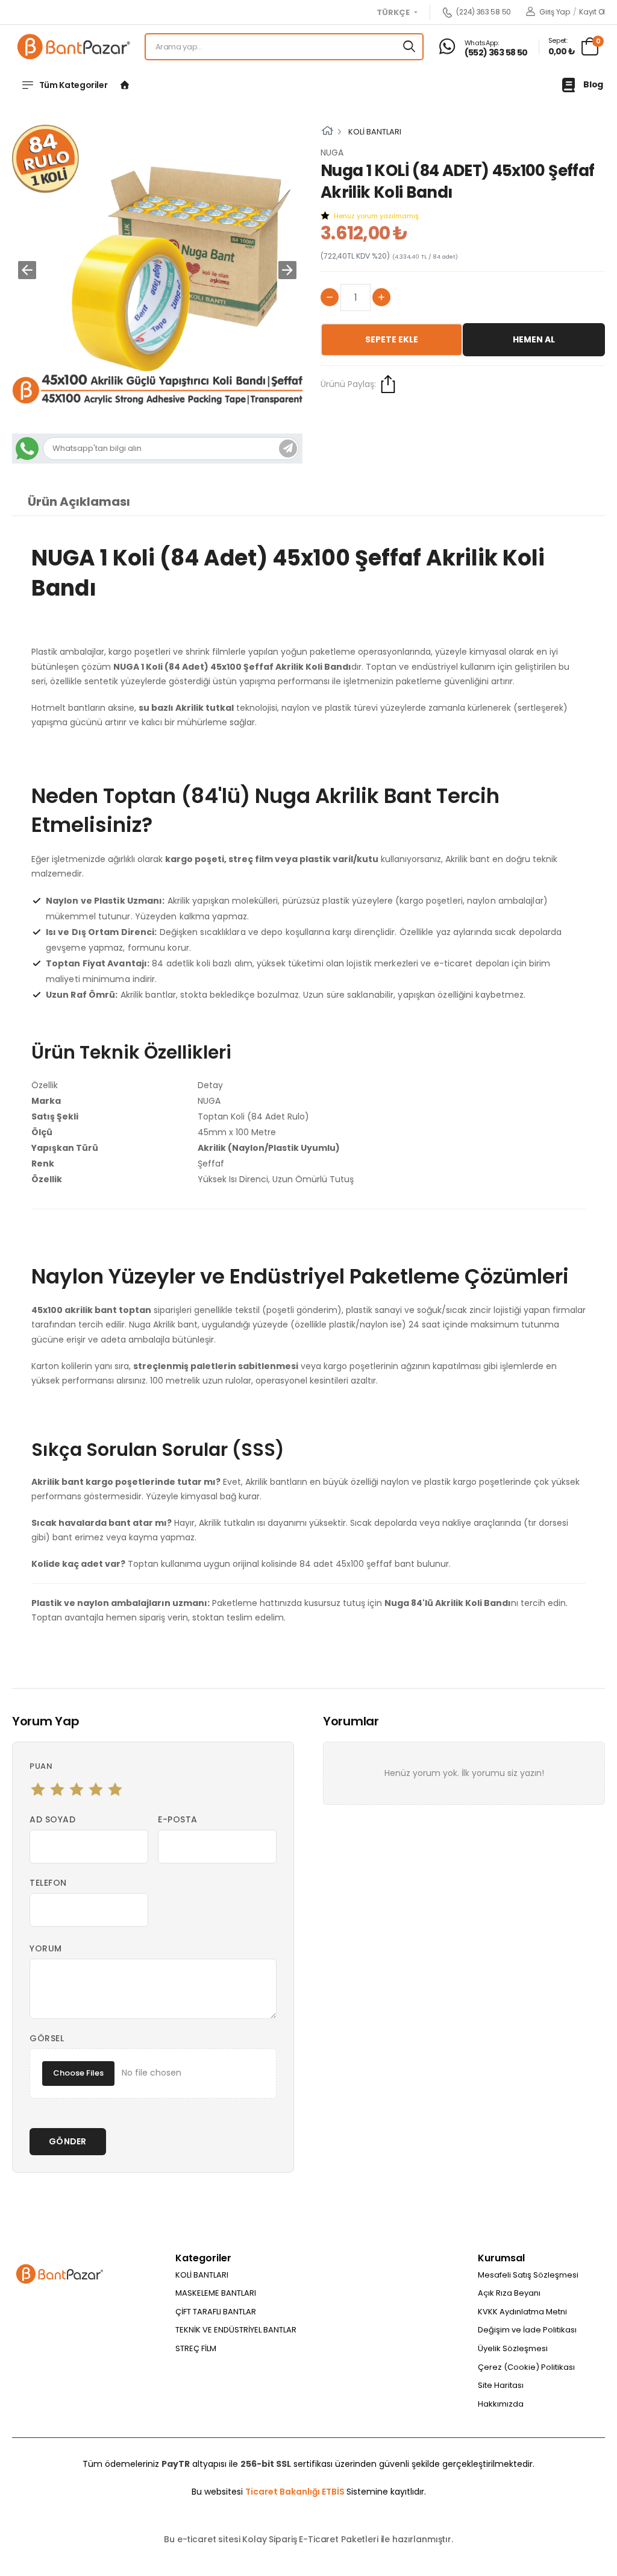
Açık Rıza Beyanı (509, 2293)
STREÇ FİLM (196, 2348)
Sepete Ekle (392, 339)
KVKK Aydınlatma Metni (522, 2312)
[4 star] (96, 1789)
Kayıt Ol (592, 12)
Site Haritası (501, 2385)
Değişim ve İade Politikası (527, 2330)
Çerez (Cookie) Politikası (526, 2367)
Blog (593, 84)
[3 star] (77, 1789)
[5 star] (115, 1789)
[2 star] (57, 1789)
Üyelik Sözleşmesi (513, 2348)
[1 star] (38, 1789)
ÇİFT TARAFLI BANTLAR (216, 2312)
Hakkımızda (501, 2404)
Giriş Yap (554, 12)
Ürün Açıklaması (79, 502)
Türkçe (394, 13)
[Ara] (409, 47)
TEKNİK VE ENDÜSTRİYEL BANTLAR (236, 2330)
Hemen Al (534, 339)
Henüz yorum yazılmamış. (377, 216)
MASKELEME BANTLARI (216, 2293)
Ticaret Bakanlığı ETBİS (296, 2492)
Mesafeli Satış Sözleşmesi (528, 2275)
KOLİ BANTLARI (375, 132)
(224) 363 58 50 (484, 12)
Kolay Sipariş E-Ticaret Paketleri (310, 2539)
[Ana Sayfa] (125, 85)
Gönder (68, 2141)
